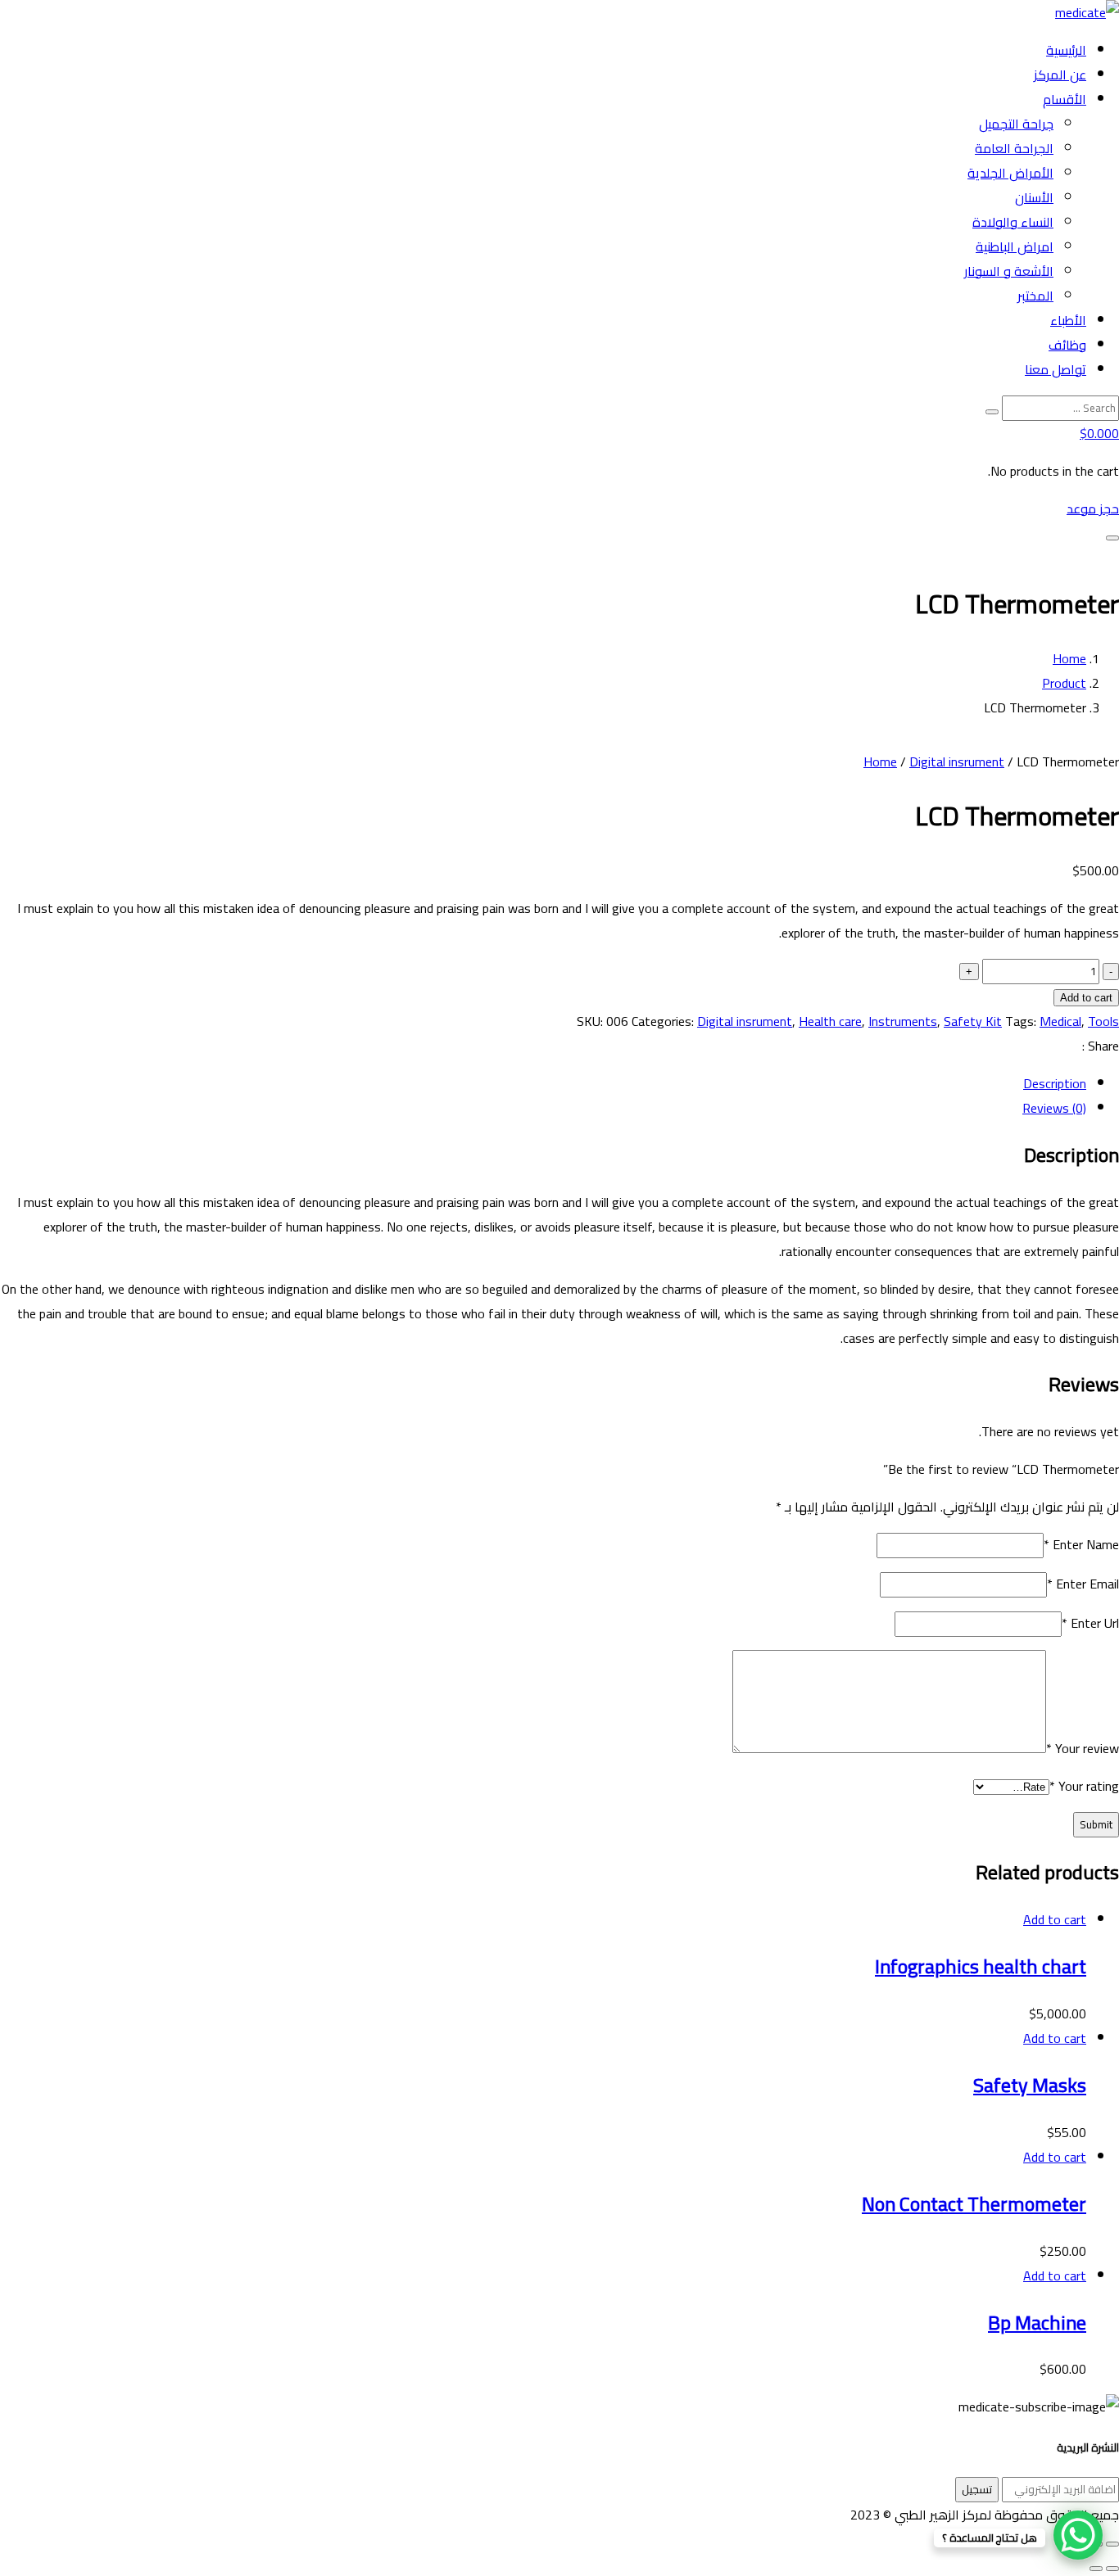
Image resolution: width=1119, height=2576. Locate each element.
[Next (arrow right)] (1096, 2569)
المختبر (1035, 296)
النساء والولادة (1013, 222)
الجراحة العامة (1014, 148)
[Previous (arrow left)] (1112, 2569)
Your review (1083, 1748)
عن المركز (1060, 75)
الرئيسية (1066, 50)
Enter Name (1081, 1544)
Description (1055, 1083)
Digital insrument (957, 762)
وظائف (1067, 345)
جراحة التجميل (1016, 124)
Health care (830, 1021)
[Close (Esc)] (1112, 2544)
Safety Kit (973, 1021)
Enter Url (1090, 1623)
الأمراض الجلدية (1010, 173)
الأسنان (1034, 197)
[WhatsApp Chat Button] (1078, 2535)
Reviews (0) (1054, 1108)
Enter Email (1083, 1584)
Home (1069, 658)
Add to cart (1086, 998)
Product (1064, 683)
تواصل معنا (1056, 369)
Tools (1103, 1021)
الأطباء (1068, 320)
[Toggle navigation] (1112, 538)
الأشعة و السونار (1009, 271)
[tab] (543, 1083)
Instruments (903, 1021)
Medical (1060, 1021)
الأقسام (1065, 99)
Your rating (1084, 1786)
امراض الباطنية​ (1015, 246)
